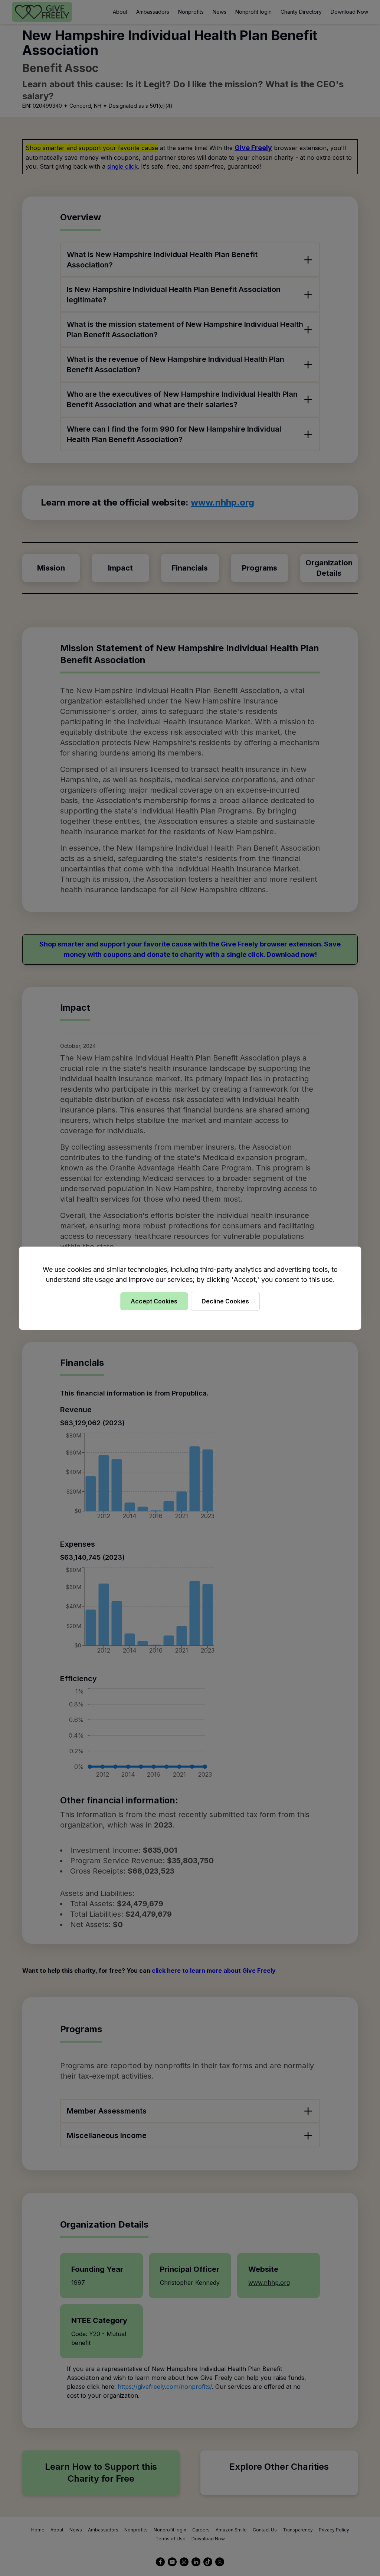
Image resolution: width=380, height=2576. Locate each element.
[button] (190, 1288)
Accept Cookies (154, 1301)
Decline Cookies (225, 1301)
